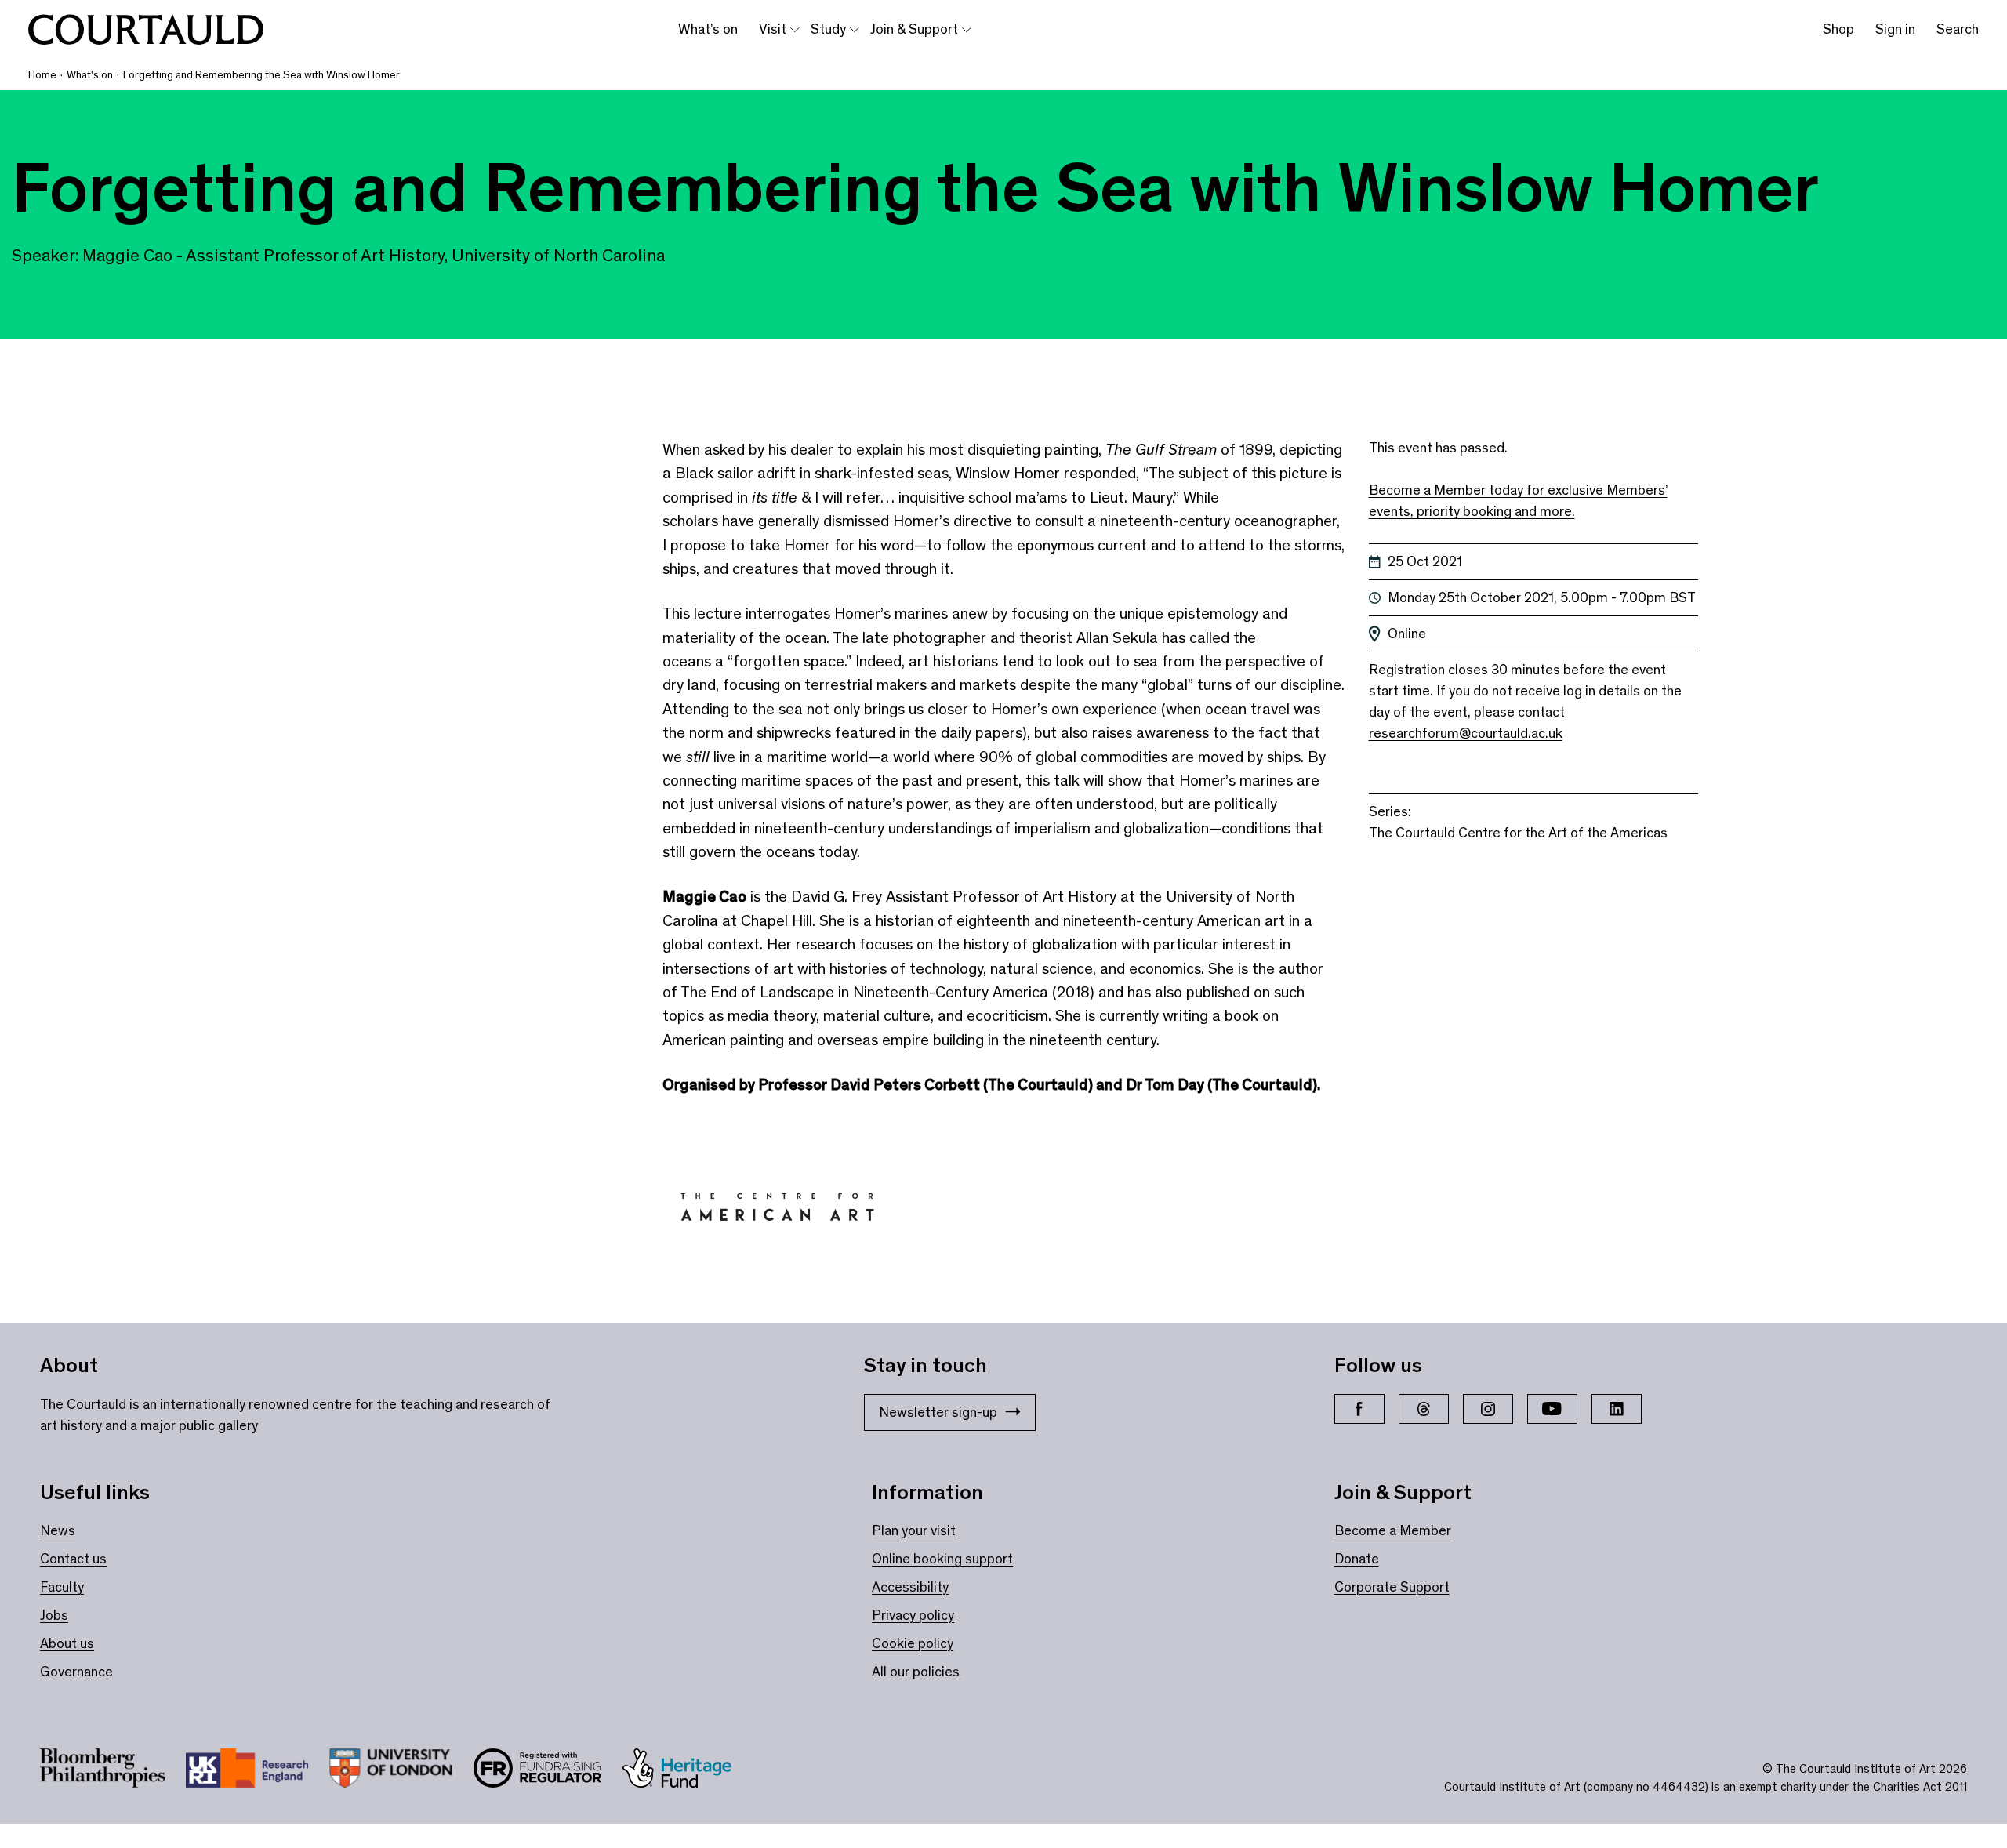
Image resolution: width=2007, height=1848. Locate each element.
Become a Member (1393, 1530)
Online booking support (942, 1559)
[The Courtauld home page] (146, 30)
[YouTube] (1552, 1409)
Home (42, 75)
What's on (90, 75)
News (58, 1530)
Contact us (73, 1559)
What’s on (708, 29)
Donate (1357, 1559)
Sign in (1895, 29)
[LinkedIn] (1617, 1409)
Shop (1838, 29)
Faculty (62, 1587)
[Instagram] (1488, 1409)
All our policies (916, 1672)
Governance (76, 1672)
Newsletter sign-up (938, 1412)
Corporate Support (1392, 1587)
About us (67, 1643)
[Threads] (1424, 1409)
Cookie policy (913, 1643)
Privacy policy (913, 1615)
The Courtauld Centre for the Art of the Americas (1518, 833)
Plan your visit (914, 1530)
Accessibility (910, 1587)
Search (1958, 29)
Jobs (54, 1615)
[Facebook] (1359, 1409)
